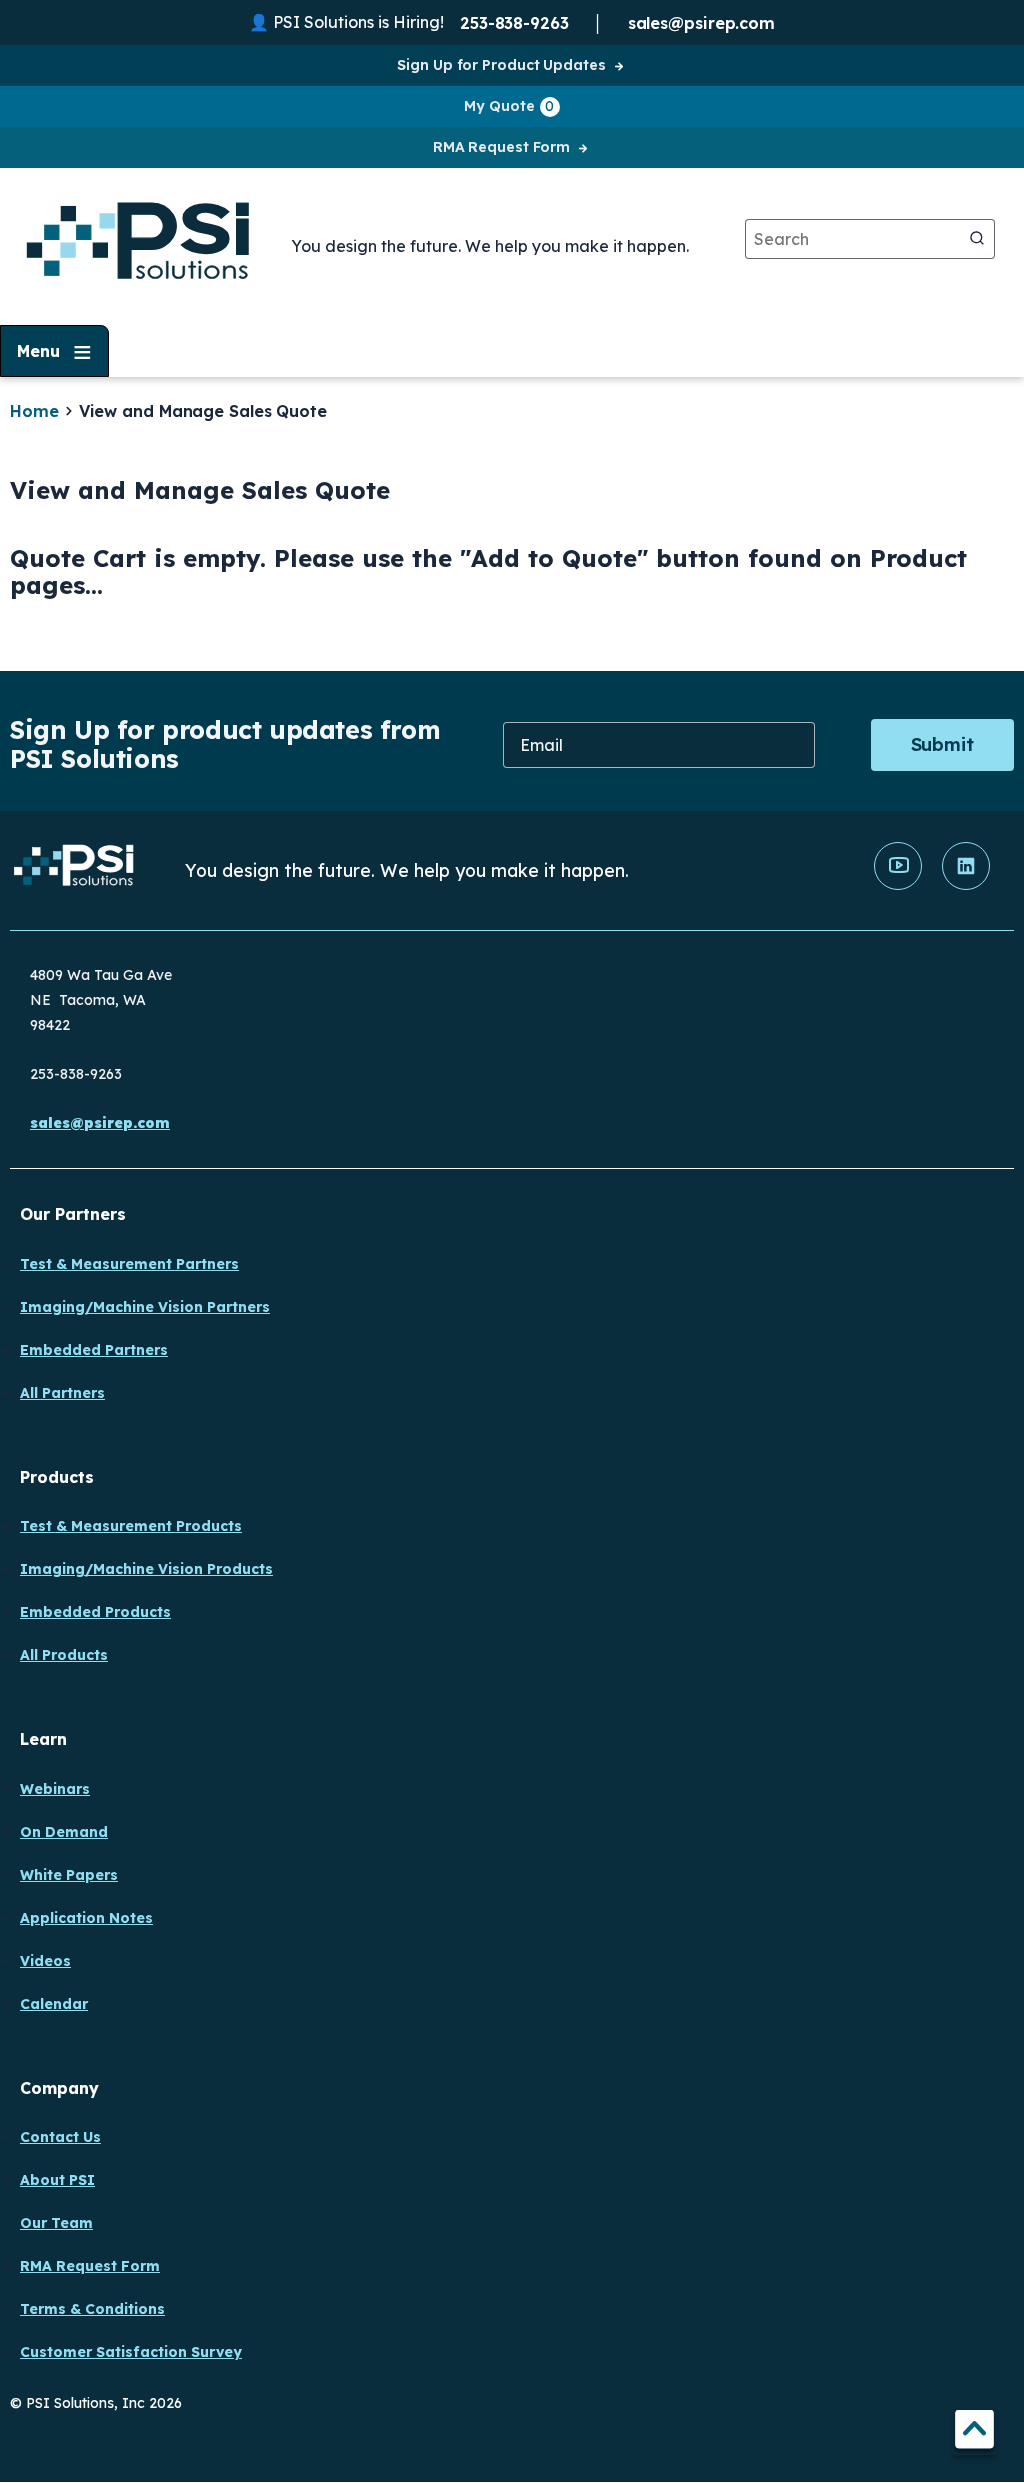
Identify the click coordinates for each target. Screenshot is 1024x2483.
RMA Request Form (501, 147)
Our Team (56, 2223)
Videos (45, 1961)
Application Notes (86, 1918)
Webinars (55, 1789)
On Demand (64, 1832)
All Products (64, 1655)
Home (34, 411)
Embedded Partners (94, 1350)
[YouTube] (898, 885)
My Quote (509, 106)
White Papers (69, 1875)
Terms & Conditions (92, 2309)
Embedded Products (95, 1612)
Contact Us (60, 2137)
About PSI (57, 2180)
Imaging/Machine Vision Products (146, 1569)
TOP (974, 2432)
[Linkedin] (966, 885)
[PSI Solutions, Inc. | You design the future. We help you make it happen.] (74, 870)
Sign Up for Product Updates (501, 65)
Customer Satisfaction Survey (131, 2352)
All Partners (62, 1393)
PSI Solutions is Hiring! (358, 22)
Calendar (54, 2004)
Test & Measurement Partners (129, 1264)
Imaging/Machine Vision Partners (145, 1307)
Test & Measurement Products (131, 1526)
